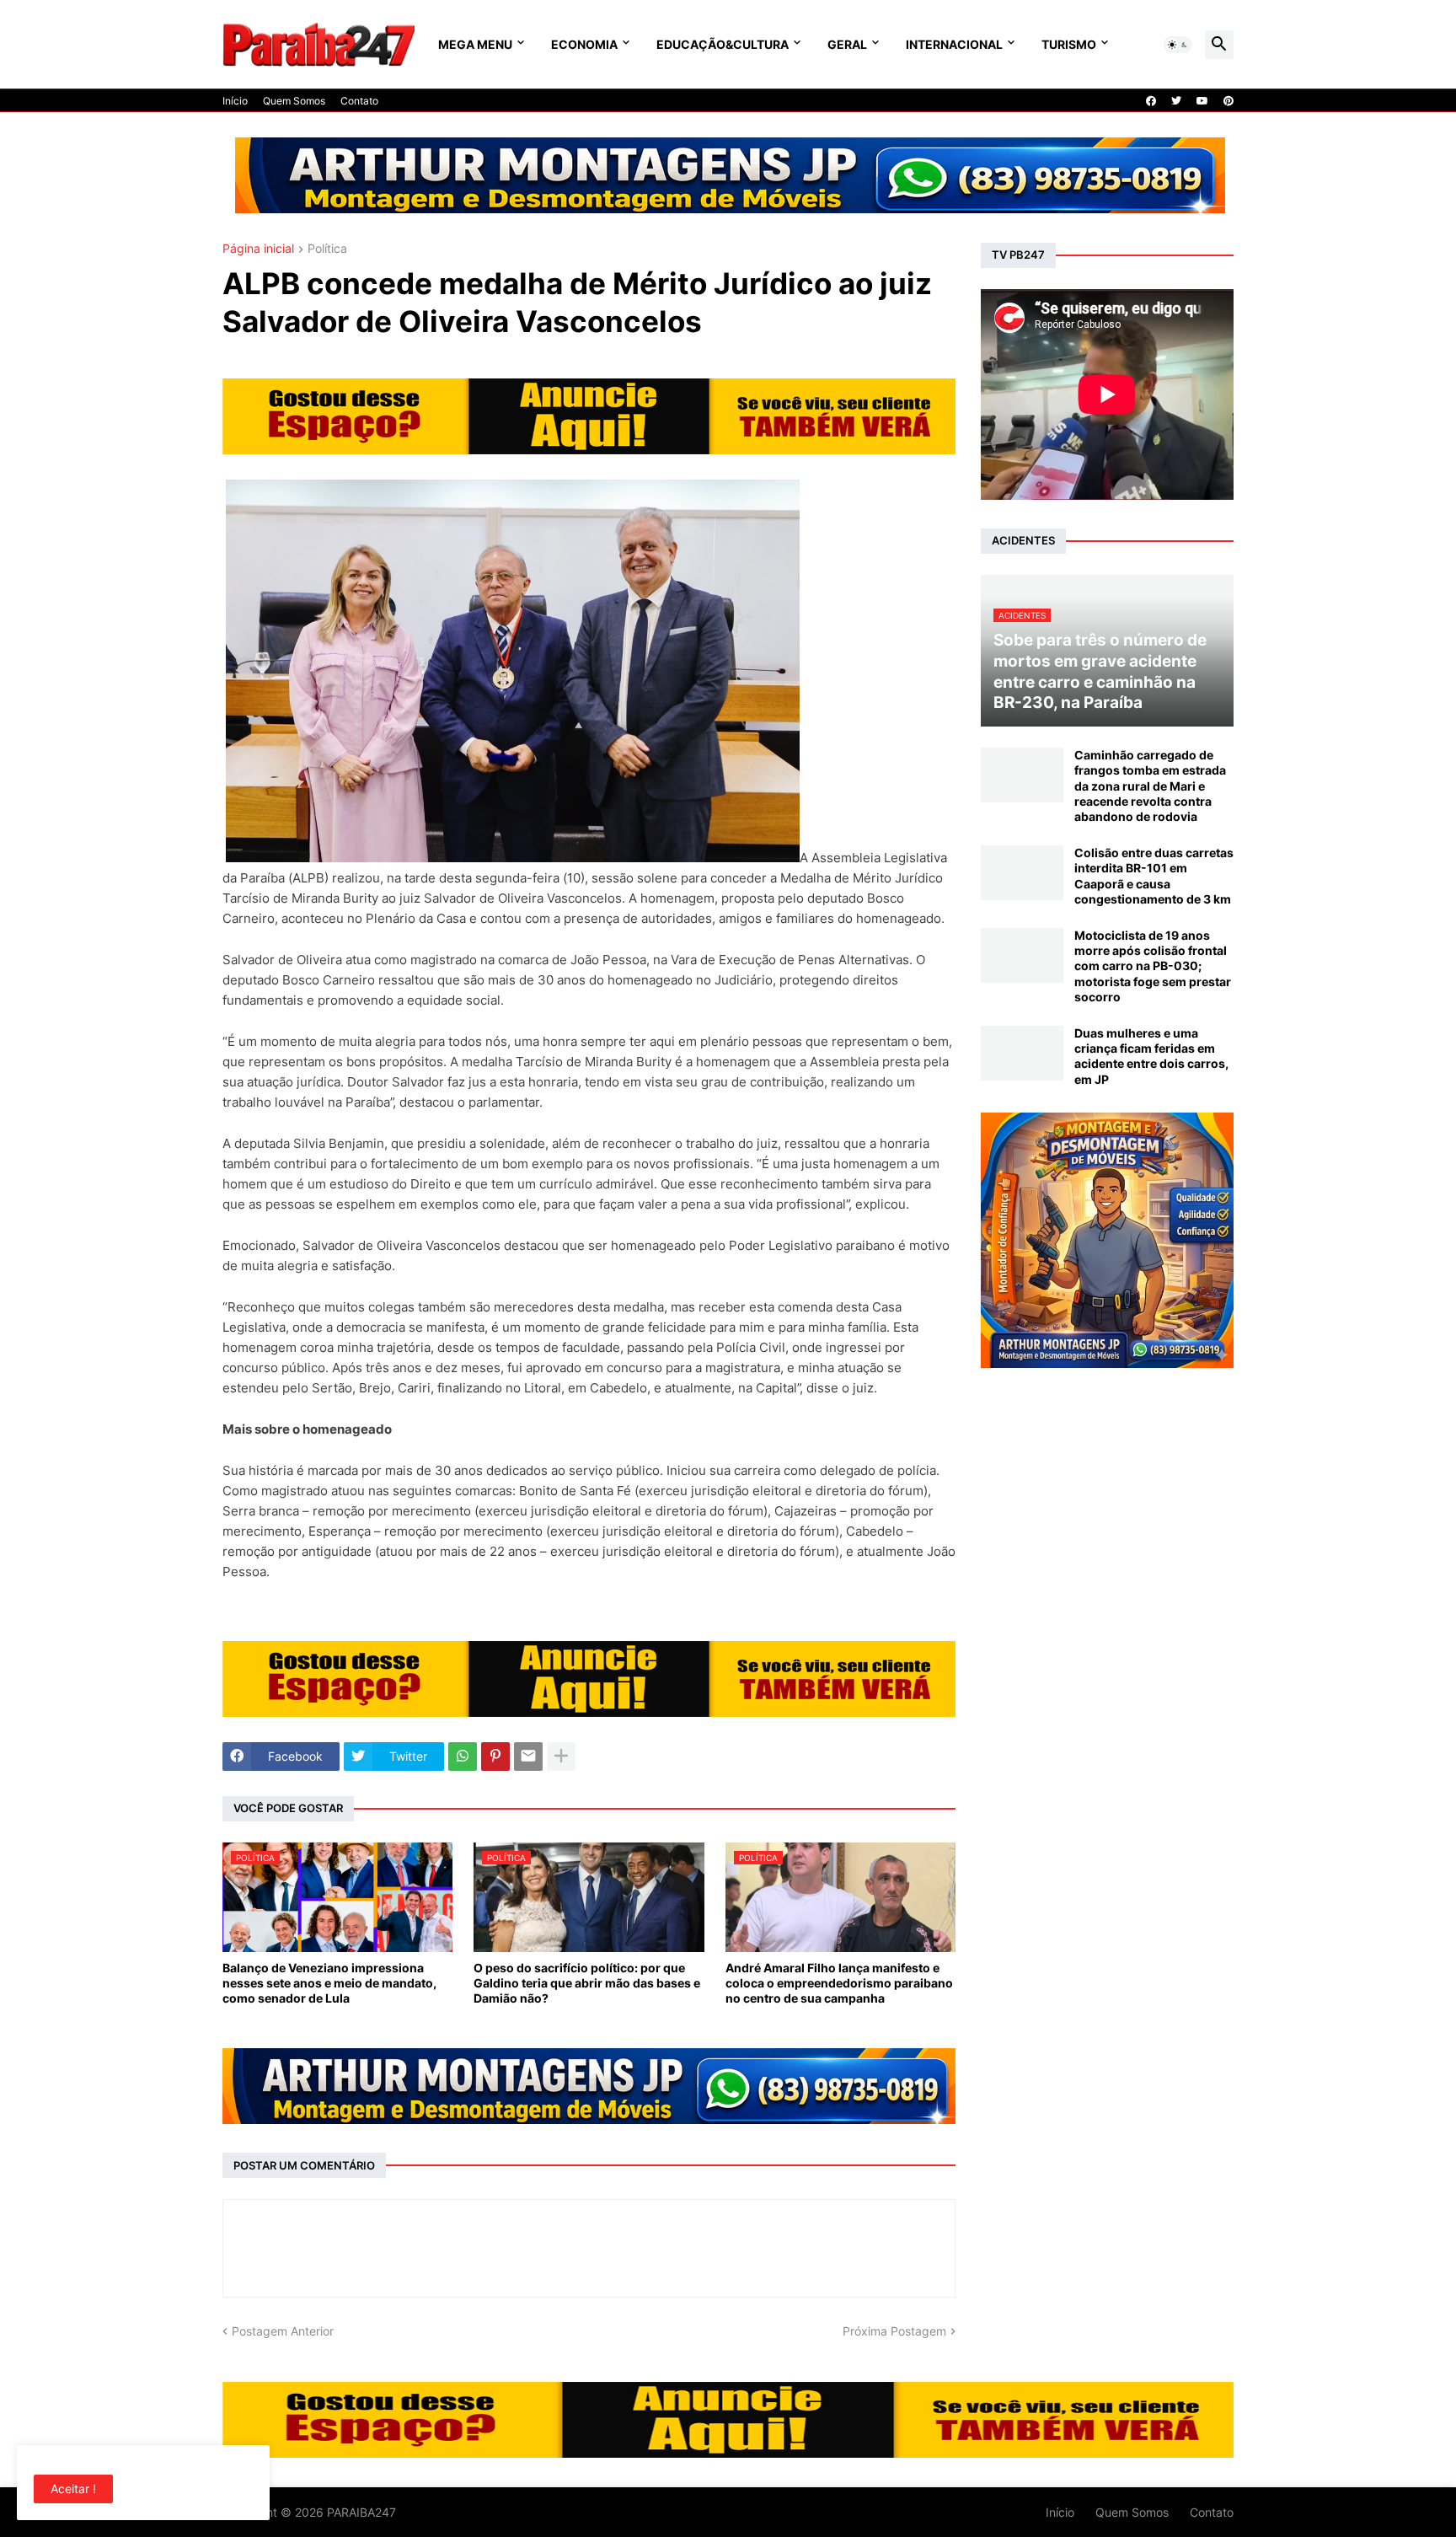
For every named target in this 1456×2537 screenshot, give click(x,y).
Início (235, 101)
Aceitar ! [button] (73, 2489)
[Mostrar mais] (561, 1757)
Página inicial (258, 249)
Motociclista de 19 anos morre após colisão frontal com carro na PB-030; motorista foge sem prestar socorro (1153, 966)
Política (327, 249)
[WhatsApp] (463, 1757)
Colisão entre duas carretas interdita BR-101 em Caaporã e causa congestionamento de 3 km (1154, 876)
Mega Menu (475, 44)
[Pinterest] (495, 1757)
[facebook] (1151, 101)
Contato (359, 101)
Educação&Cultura (723, 44)
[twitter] (1176, 101)
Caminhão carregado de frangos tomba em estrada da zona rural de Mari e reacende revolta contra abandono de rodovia (1150, 786)
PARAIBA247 (361, 2512)
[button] (1178, 45)
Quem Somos (294, 101)
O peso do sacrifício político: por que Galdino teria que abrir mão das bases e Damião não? (587, 1983)
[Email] (528, 1757)
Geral (847, 44)
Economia (584, 44)
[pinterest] (1228, 101)
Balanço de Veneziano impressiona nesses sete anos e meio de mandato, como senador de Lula (329, 1983)
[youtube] (1202, 101)
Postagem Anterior (283, 2331)
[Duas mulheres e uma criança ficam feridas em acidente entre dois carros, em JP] (1022, 1053)
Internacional (954, 44)
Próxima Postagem (894, 2331)
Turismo (1069, 44)
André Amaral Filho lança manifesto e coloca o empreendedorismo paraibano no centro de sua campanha (839, 1983)
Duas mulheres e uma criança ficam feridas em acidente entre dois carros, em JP (1151, 1056)
